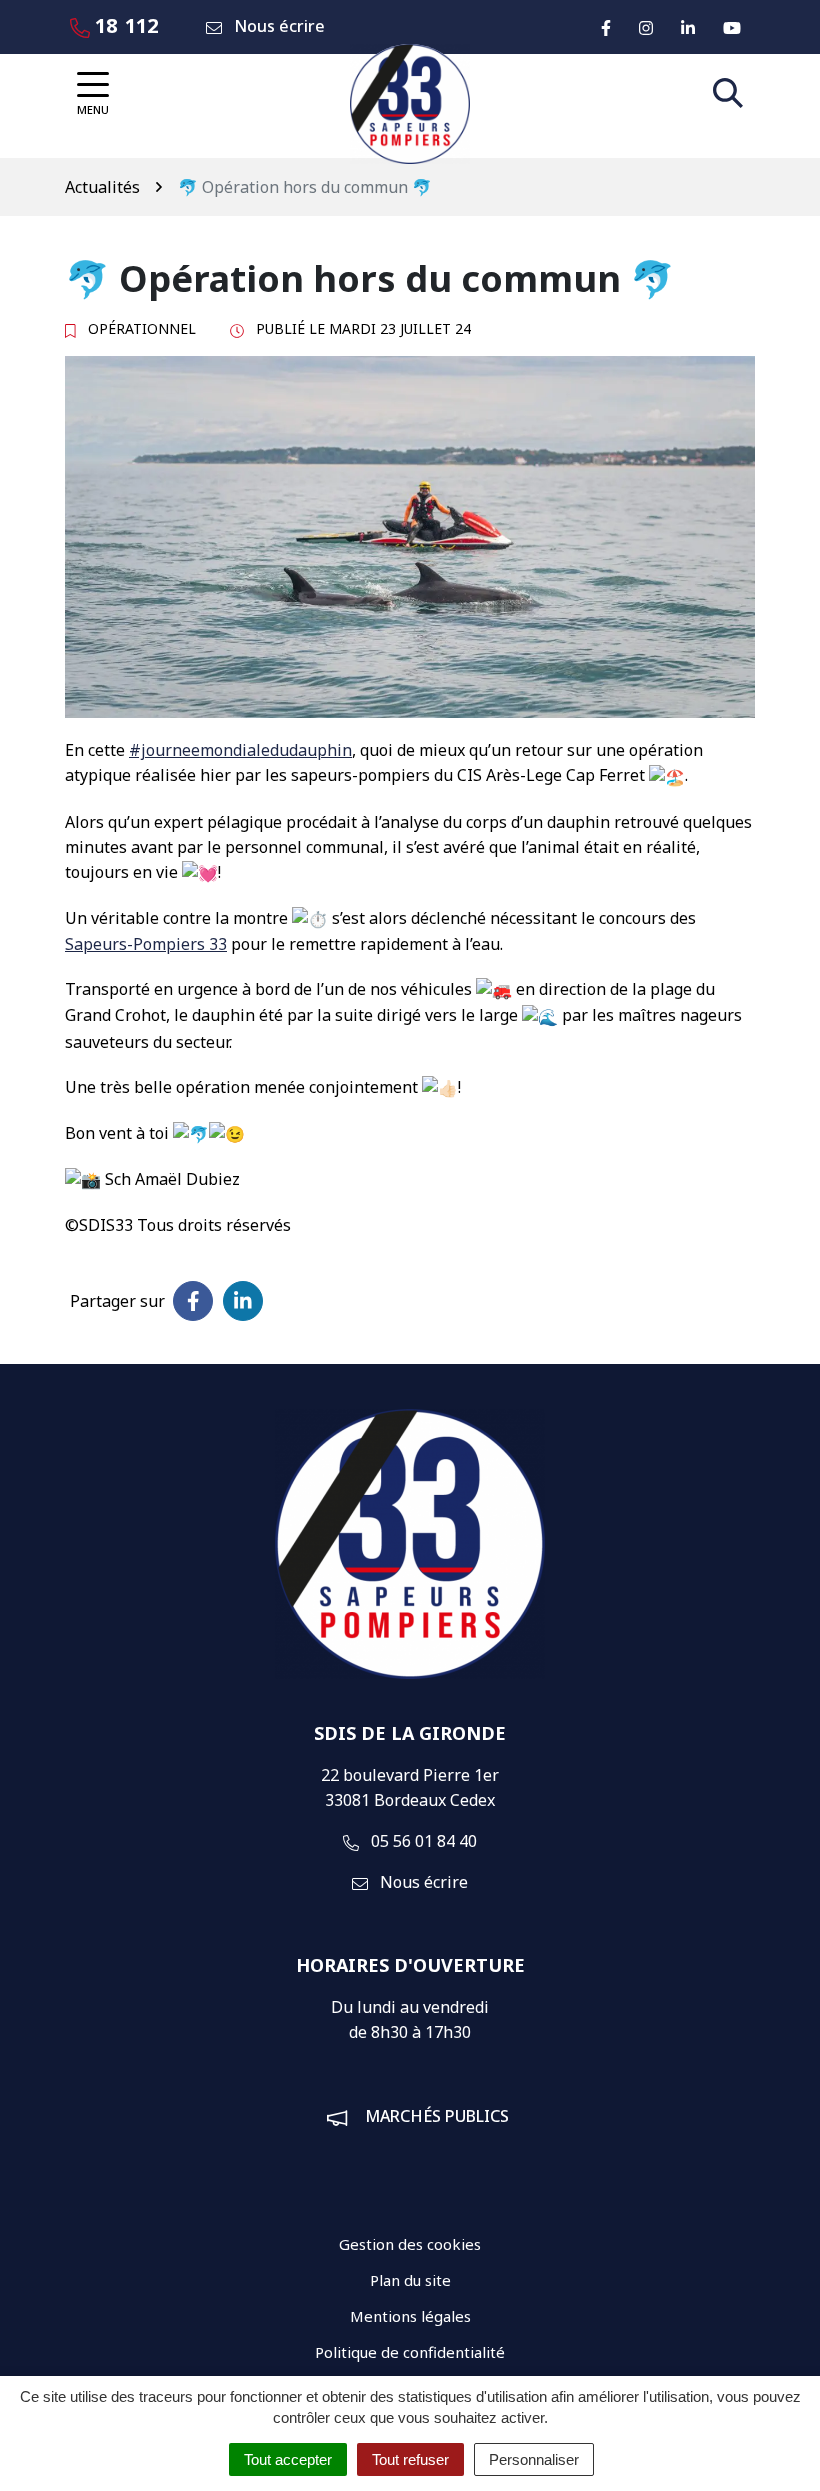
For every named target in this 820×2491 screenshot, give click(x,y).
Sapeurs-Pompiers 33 (146, 944)
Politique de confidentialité (410, 2352)
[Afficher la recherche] (728, 93)
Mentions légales (410, 2316)
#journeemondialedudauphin (240, 750)
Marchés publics (437, 2116)
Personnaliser (534, 2459)
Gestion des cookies (410, 2244)
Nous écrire (422, 1882)
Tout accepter (288, 2459)
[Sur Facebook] (193, 1301)
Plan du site (410, 2280)
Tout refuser (410, 2459)
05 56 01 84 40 (422, 1841)
